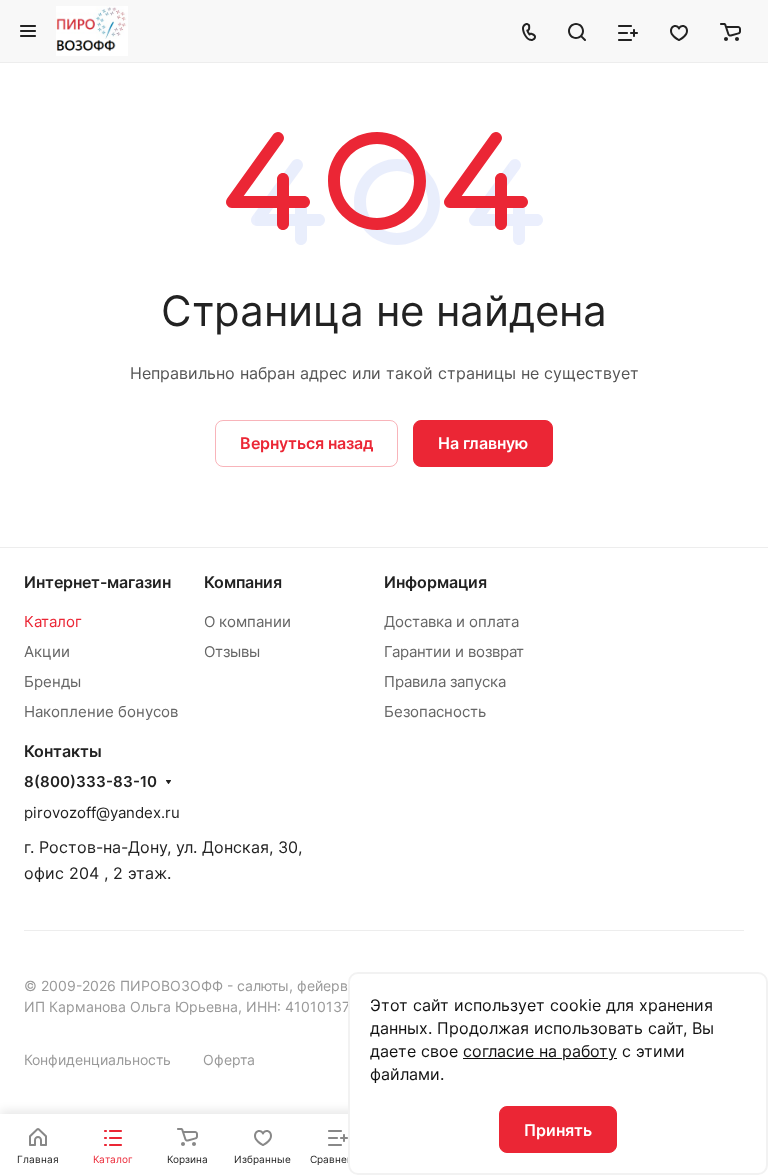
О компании (247, 621)
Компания (243, 582)
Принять (558, 1130)
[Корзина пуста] (730, 31)
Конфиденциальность (97, 1059)
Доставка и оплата (451, 621)
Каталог (53, 621)
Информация (435, 582)
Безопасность (435, 711)
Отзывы (232, 651)
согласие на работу (540, 1051)
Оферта (229, 1059)
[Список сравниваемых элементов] (628, 31)
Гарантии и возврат (454, 651)
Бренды (52, 681)
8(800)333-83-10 (90, 782)
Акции (47, 651)
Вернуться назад (306, 443)
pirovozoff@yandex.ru (102, 812)
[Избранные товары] (679, 31)
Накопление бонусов (101, 711)
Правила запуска (445, 681)
